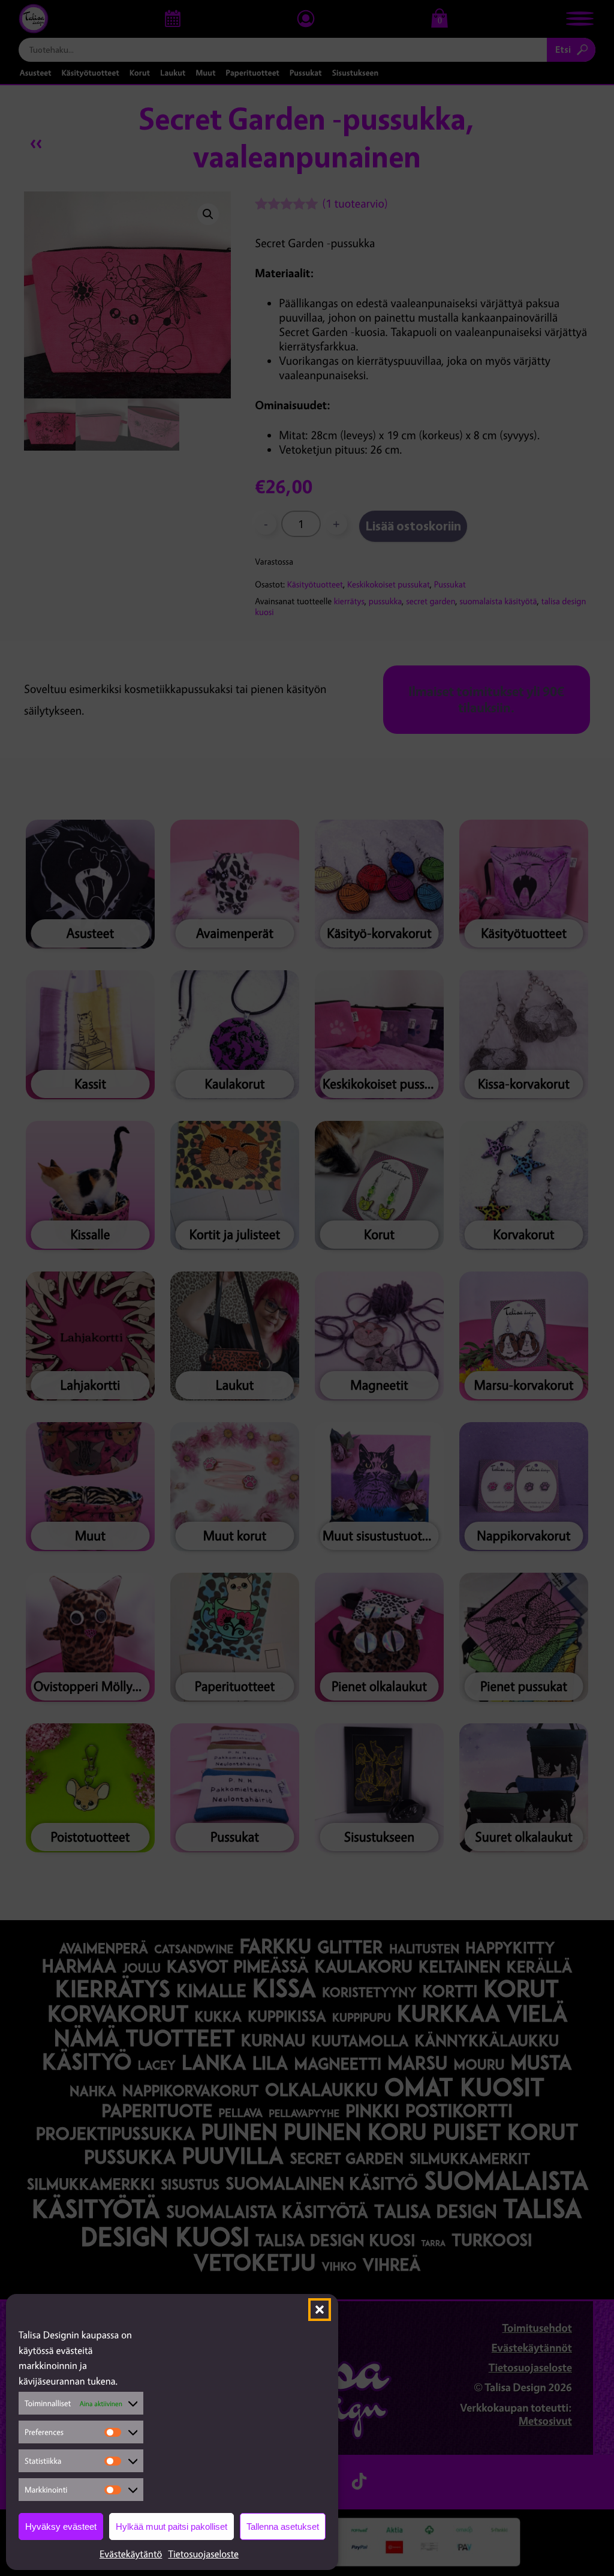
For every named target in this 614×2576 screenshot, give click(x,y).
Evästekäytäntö (131, 2554)
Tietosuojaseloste (203, 2554)
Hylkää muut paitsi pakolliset (171, 2526)
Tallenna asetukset (283, 2526)
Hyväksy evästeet (61, 2526)
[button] (320, 2310)
